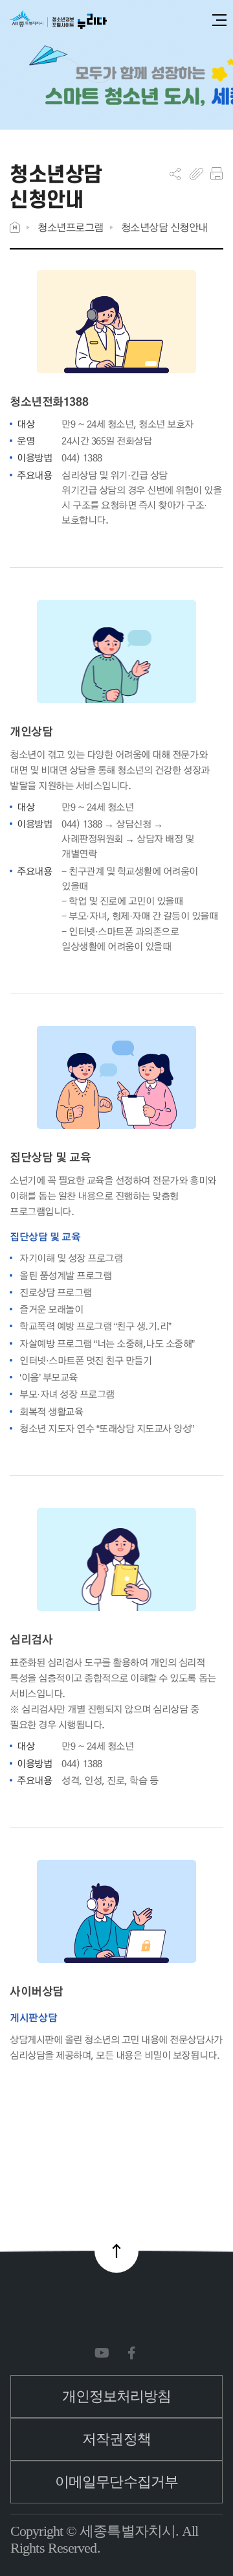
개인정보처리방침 (117, 2396)
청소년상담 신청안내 (164, 227)
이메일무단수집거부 (116, 2482)
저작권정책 (116, 2439)
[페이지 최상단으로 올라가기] (116, 2251)
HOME (15, 227)
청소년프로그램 (71, 227)
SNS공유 (175, 174)
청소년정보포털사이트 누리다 (58, 20)
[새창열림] (105, 2353)
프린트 (216, 174)
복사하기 (196, 174)
